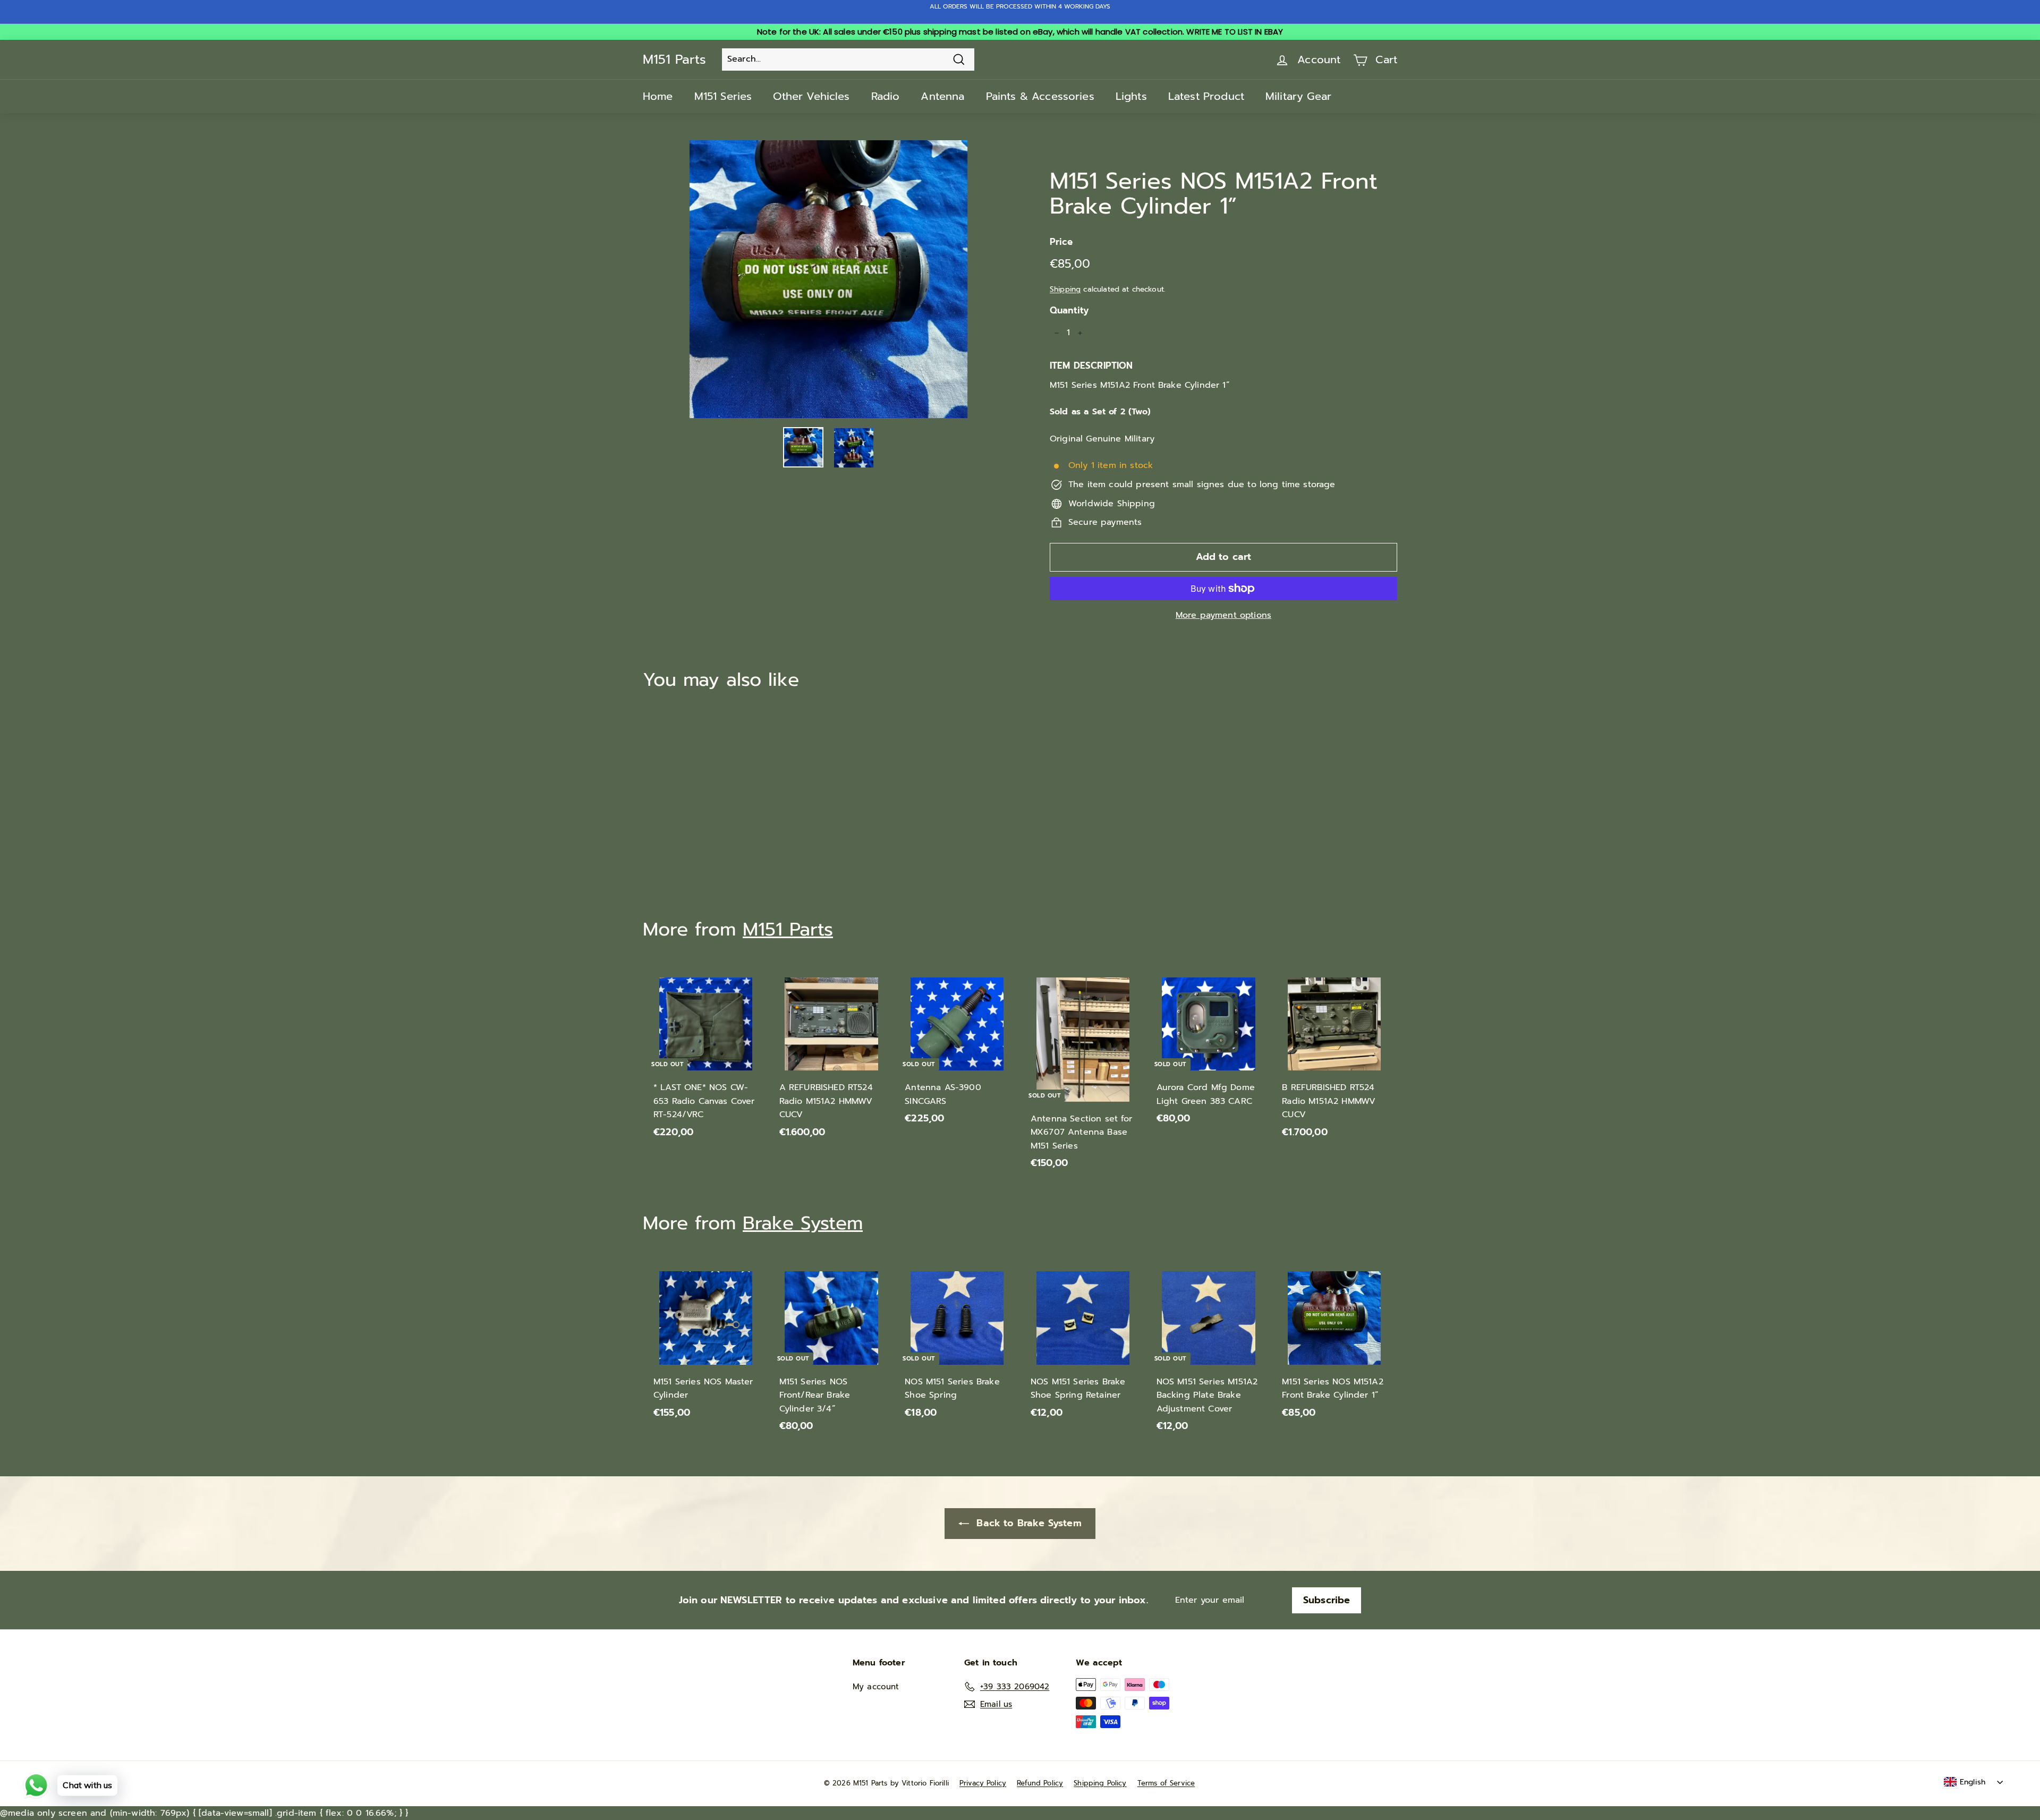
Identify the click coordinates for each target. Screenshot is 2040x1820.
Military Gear (1298, 96)
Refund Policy (1040, 1783)
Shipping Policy (1100, 1783)
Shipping (1065, 289)
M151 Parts (674, 59)
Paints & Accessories (1040, 96)
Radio (886, 96)
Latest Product (1206, 96)
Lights (1131, 96)
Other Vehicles (811, 96)
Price (1061, 242)
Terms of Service (1166, 1783)
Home (658, 96)
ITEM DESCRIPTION (1091, 365)
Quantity (1069, 310)
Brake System (803, 1223)
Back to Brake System (1027, 1523)
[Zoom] (828, 279)
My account (876, 1687)
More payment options (1223, 615)
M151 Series (723, 96)
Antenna (942, 96)
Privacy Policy (983, 1783)
